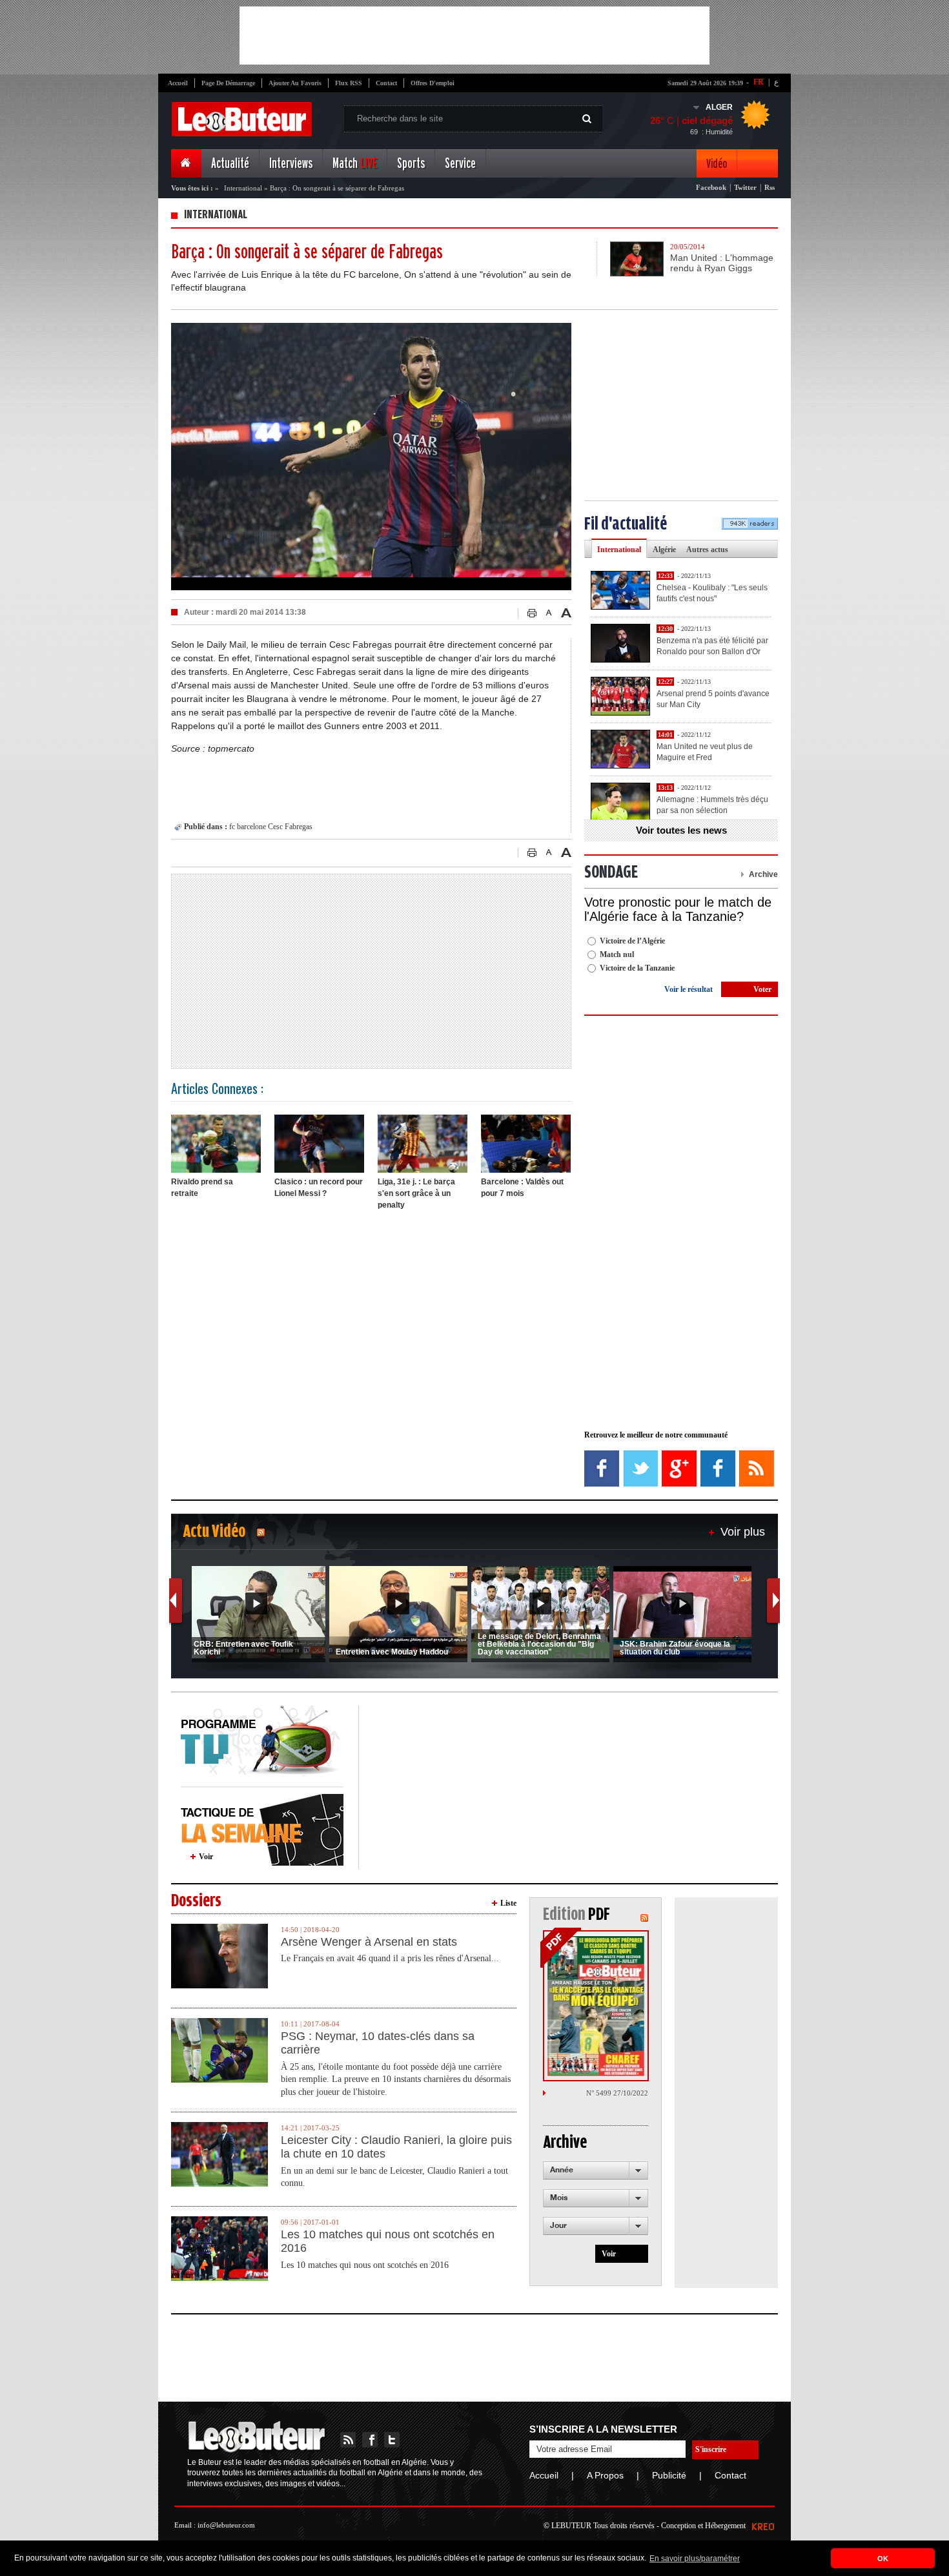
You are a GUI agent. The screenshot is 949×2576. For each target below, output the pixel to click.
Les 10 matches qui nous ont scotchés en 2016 (388, 2241)
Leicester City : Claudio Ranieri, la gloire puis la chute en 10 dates (396, 2147)
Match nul (617, 954)
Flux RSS (349, 83)
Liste (508, 1903)
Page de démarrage (228, 83)
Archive (763, 874)
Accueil (178, 83)
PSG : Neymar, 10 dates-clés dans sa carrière (378, 2043)
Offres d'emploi (433, 83)
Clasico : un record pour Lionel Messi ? (319, 1188)
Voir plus (743, 1532)
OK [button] (883, 2559)
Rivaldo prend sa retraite (202, 1188)
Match (355, 164)
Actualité (230, 164)
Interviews (291, 164)
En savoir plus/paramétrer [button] (695, 2559)
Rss (770, 187)
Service (460, 164)
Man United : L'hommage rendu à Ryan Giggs (722, 263)
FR (759, 82)
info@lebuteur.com (226, 2525)
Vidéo (717, 164)
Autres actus (707, 550)
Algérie (664, 550)
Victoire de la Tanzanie (637, 968)
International (243, 188)
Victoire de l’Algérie (632, 941)
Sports (411, 164)
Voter (762, 989)
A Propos (605, 2475)
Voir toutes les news (681, 830)
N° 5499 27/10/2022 (617, 2093)
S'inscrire (711, 2449)
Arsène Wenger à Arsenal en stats (369, 1942)
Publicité (669, 2475)
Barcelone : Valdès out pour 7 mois (522, 1188)
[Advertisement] (474, 36)
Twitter (745, 187)
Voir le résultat (689, 989)
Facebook (711, 187)
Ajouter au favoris (295, 83)
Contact (386, 83)
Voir (206, 1857)
